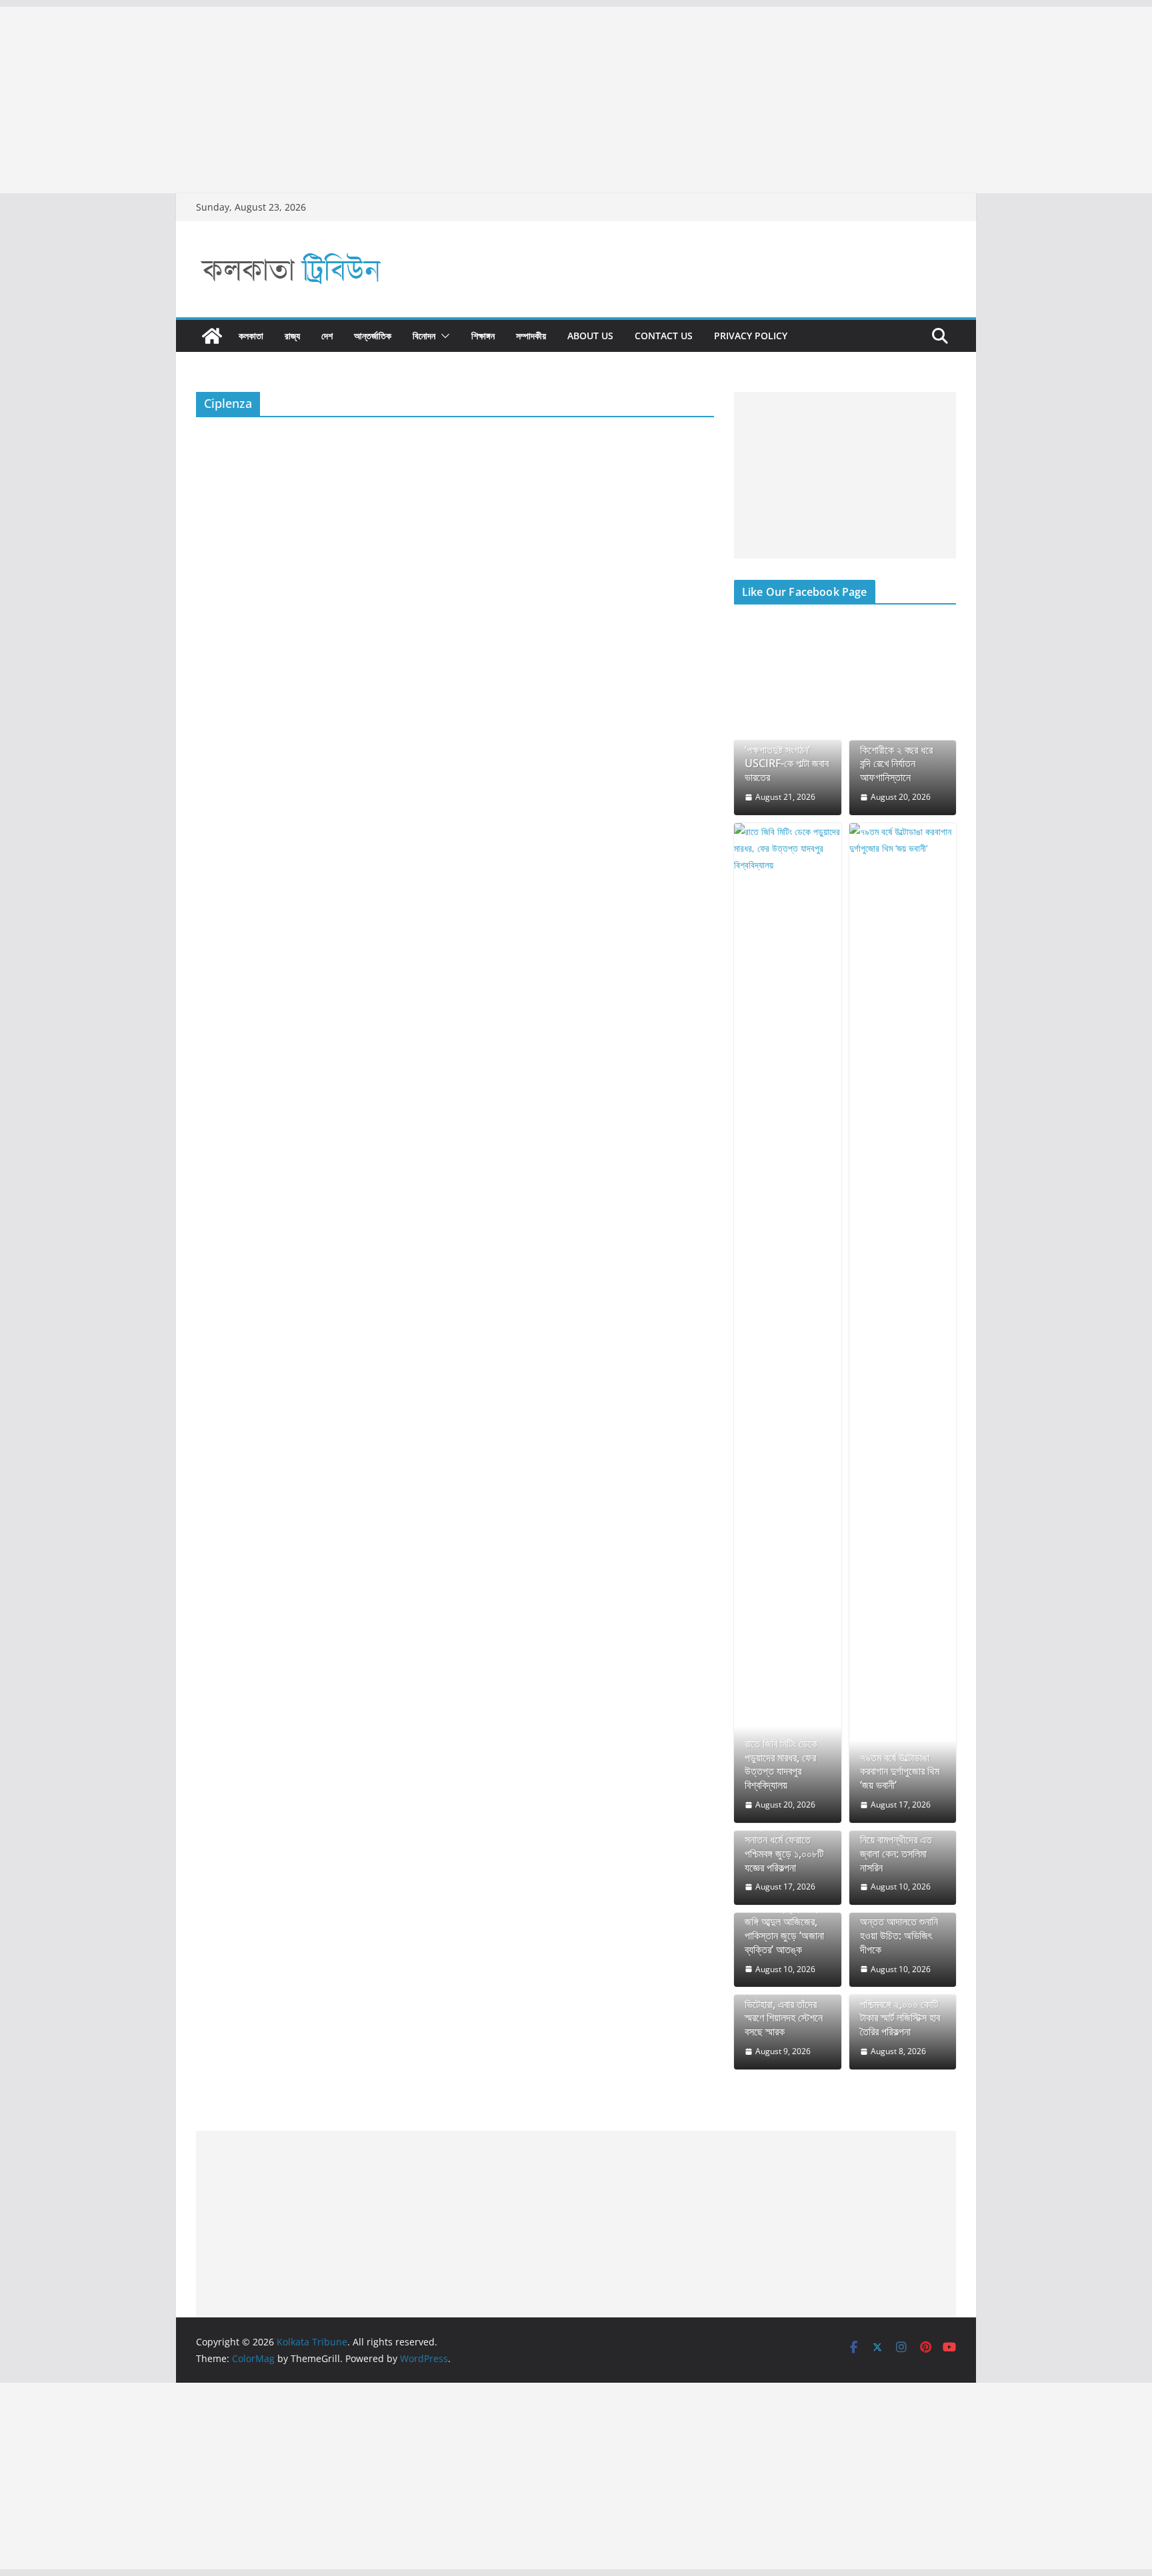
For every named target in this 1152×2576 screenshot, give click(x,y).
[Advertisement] (400, 100)
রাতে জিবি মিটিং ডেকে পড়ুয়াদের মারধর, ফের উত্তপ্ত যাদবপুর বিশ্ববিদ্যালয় (781, 1765)
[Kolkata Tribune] (212, 336)
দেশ (327, 336)
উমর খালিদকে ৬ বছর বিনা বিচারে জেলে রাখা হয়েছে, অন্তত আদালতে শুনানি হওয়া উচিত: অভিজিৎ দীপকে (902, 1922)
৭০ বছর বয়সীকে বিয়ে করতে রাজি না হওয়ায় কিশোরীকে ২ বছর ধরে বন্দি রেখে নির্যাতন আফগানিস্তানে (896, 750)
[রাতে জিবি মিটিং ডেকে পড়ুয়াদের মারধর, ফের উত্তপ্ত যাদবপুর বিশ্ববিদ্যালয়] (788, 1323)
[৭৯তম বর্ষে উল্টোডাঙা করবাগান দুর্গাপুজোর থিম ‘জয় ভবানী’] (903, 1323)
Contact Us (664, 336)
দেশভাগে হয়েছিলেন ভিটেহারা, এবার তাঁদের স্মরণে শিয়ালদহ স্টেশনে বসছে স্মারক (784, 2011)
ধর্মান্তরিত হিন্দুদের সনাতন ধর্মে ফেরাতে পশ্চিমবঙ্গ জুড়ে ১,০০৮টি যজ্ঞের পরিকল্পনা (784, 1847)
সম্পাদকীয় (531, 336)
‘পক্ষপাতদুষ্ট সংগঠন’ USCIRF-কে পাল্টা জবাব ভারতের (787, 764)
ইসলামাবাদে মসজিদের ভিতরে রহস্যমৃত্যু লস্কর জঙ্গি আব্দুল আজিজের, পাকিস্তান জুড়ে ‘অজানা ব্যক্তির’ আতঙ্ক (785, 1922)
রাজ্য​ (292, 336)
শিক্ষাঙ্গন (483, 336)
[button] (443, 336)
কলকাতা (251, 336)
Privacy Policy (751, 336)
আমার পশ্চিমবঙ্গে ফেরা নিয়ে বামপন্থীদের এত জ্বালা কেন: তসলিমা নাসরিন (896, 1847)
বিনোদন (424, 336)
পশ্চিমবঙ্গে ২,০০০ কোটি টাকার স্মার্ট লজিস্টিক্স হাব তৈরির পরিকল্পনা (900, 2018)
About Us (590, 336)
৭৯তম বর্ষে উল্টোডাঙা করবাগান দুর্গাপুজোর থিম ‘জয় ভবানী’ (900, 1772)
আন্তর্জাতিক (373, 336)
